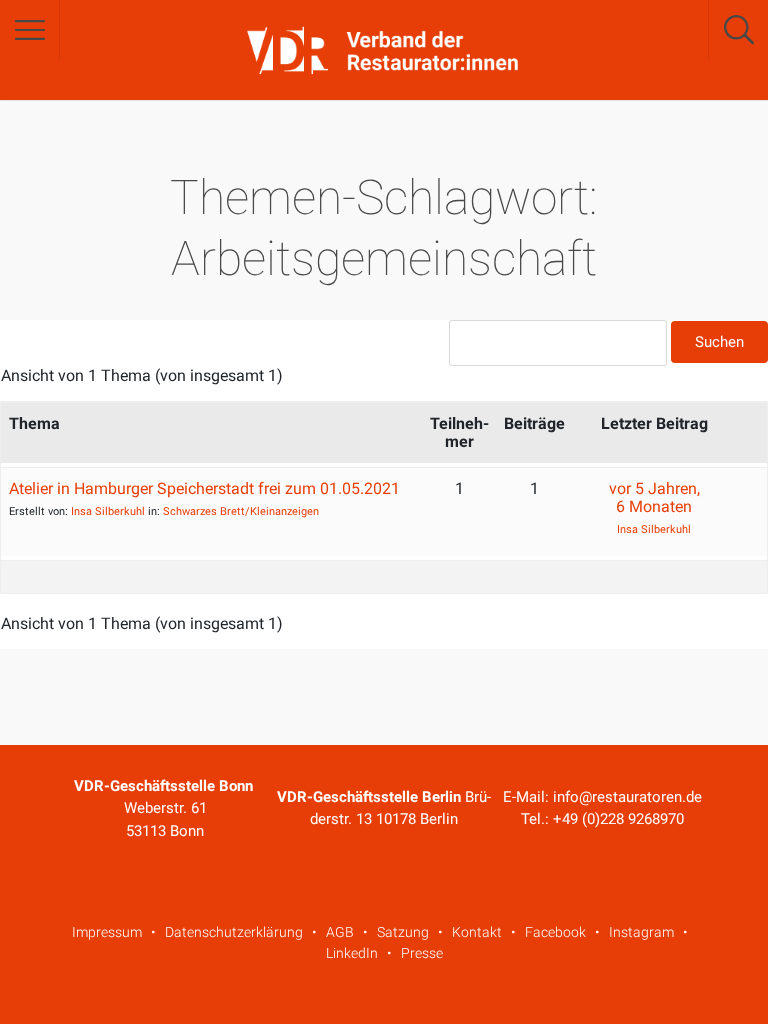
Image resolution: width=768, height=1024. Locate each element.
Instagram (641, 932)
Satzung (403, 932)
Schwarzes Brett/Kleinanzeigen (241, 511)
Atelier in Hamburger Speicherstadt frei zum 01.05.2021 (204, 488)
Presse (422, 953)
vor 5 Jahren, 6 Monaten (654, 497)
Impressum (107, 932)
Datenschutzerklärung (234, 932)
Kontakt (477, 932)
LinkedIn (352, 953)
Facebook (555, 932)
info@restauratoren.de (627, 797)
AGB (340, 932)
